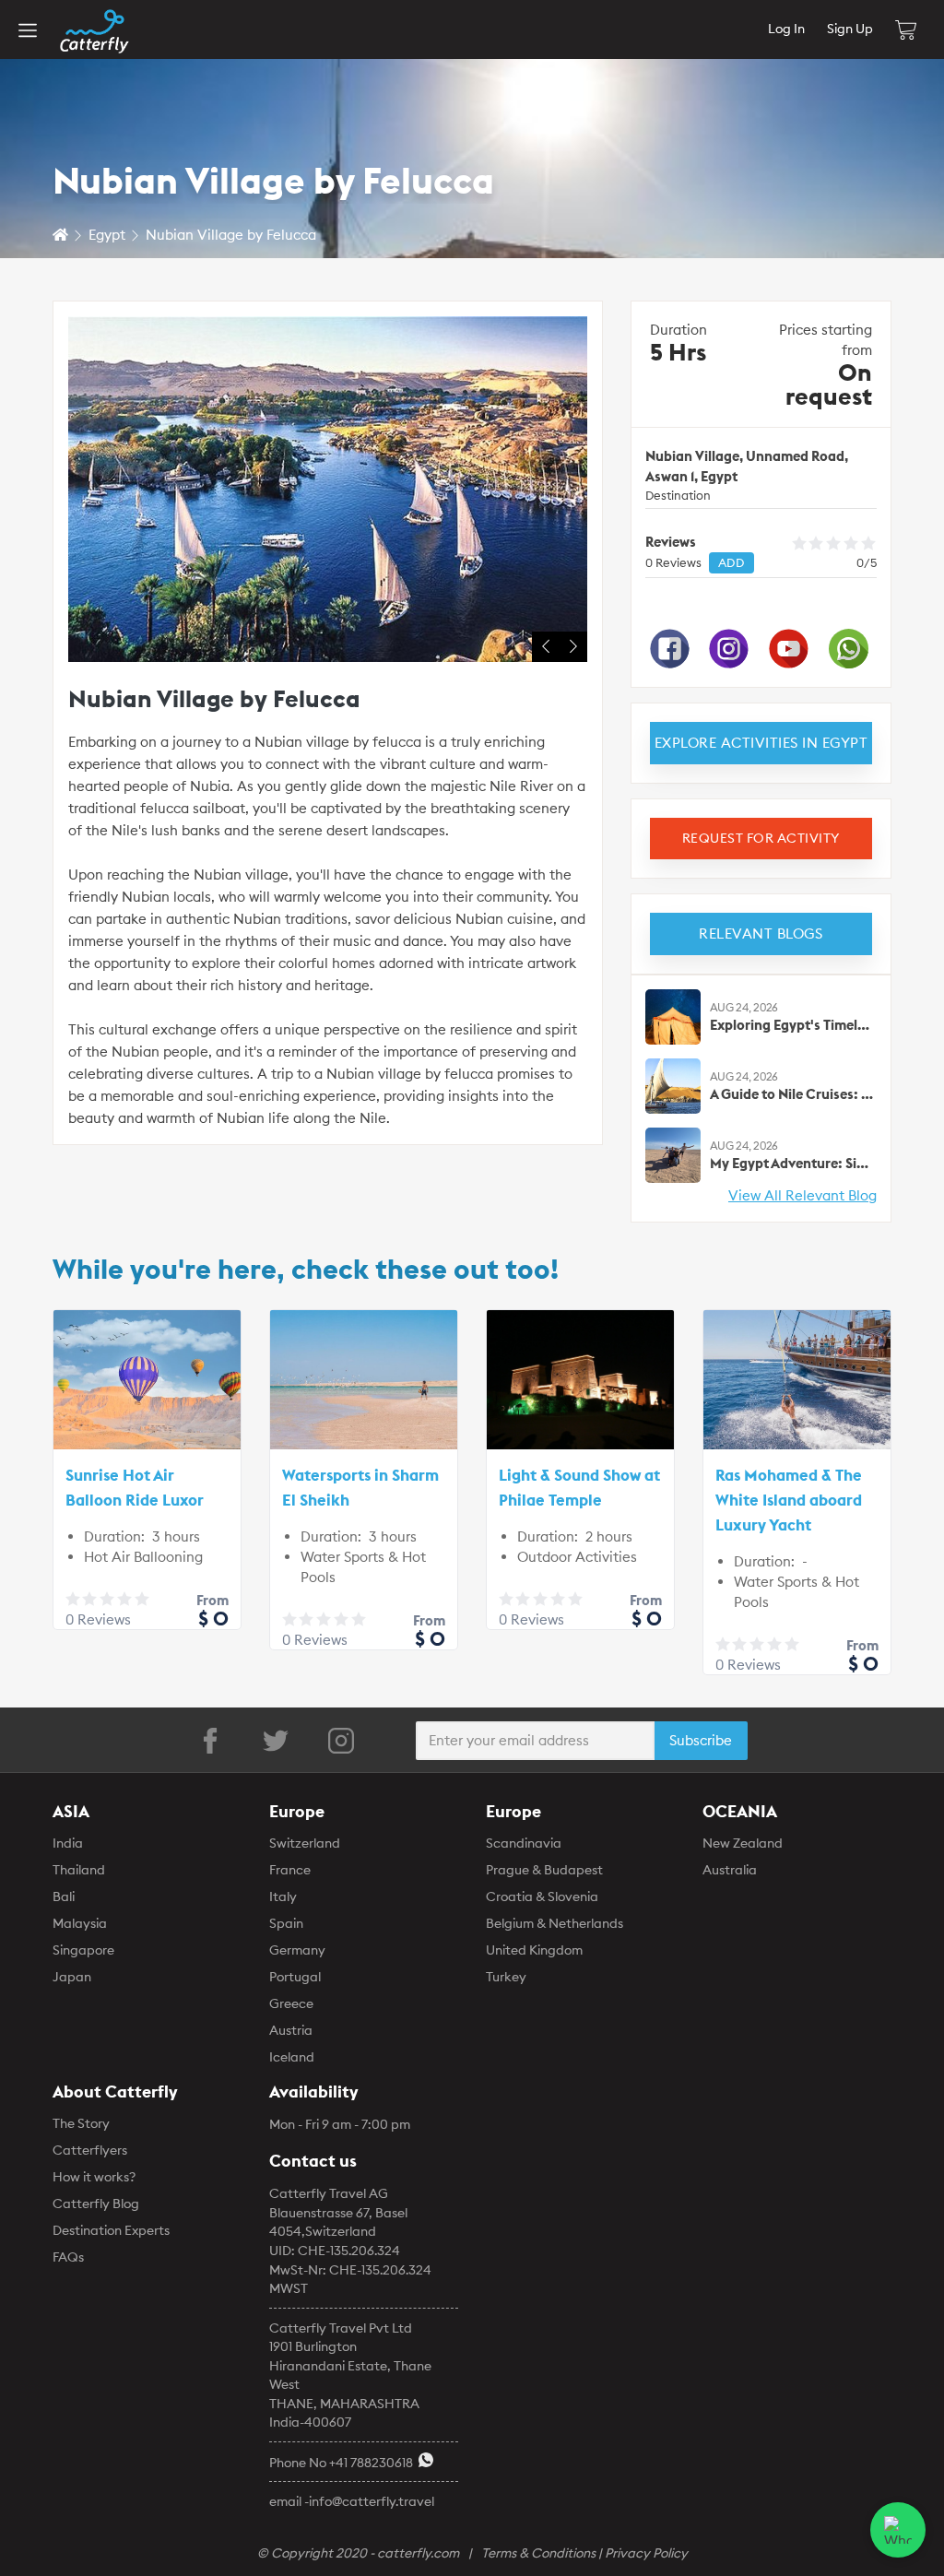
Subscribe (701, 1740)
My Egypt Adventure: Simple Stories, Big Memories (792, 1163)
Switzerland (305, 1843)
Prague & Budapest (544, 1870)
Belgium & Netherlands (555, 1923)
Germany (297, 1950)
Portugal (295, 1977)
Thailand (79, 1870)
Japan (72, 1977)
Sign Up (850, 29)
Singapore (83, 1950)
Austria (291, 2030)
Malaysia (80, 1923)
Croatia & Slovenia (542, 1897)
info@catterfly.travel (372, 2501)
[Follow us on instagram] (341, 1741)
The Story (81, 2123)
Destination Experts (111, 2230)
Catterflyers (90, 2150)
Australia (730, 1870)
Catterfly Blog (96, 2204)
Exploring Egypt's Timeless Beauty (792, 1025)
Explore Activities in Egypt (761, 743)
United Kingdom (534, 1950)
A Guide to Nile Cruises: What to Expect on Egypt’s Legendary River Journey (792, 1094)
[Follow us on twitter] (276, 1741)
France (290, 1870)
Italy (283, 1897)
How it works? (94, 2177)
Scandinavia (524, 1843)
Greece (291, 2003)
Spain (286, 1923)
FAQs (68, 2257)
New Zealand (743, 1843)
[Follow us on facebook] (210, 1741)
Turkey (506, 1977)
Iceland (292, 2057)
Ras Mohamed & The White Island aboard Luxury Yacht (789, 1500)
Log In (786, 29)
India (68, 1843)
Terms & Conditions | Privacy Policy (584, 2553)
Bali (64, 1897)
